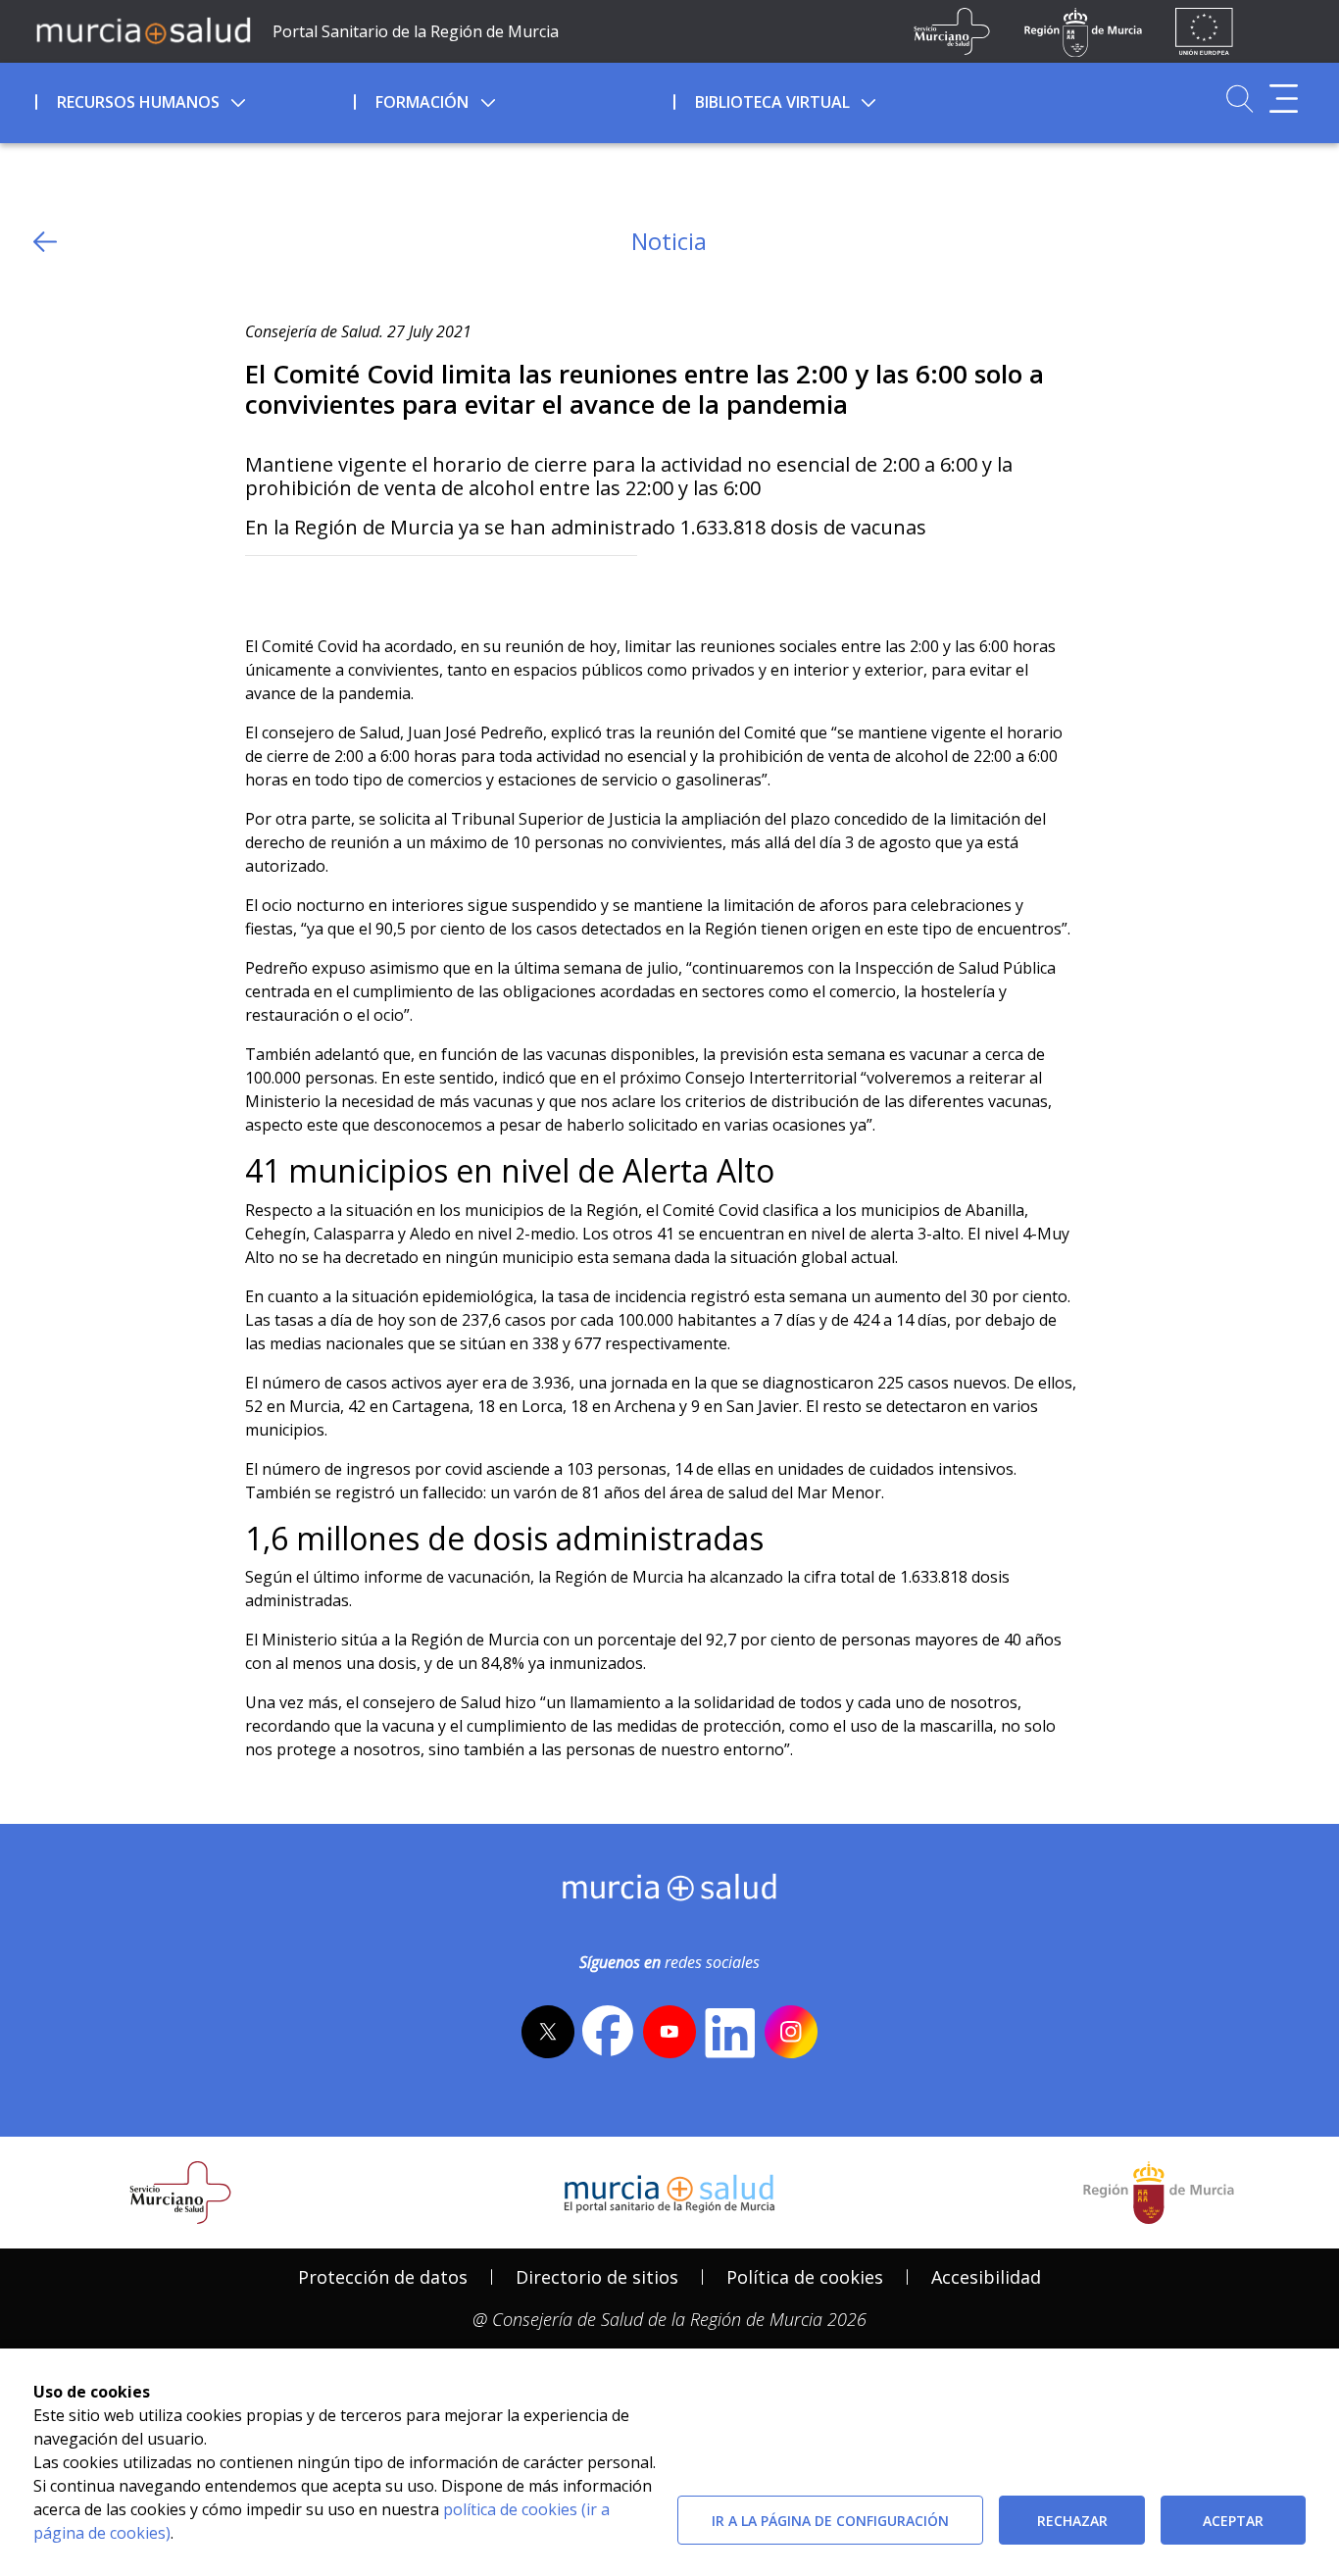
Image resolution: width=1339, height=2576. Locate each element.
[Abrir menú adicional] (1284, 99)
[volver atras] (45, 242)
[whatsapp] (337, 588)
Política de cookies (805, 2277)
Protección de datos (383, 2277)
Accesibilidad (986, 2277)
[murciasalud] (670, 1892)
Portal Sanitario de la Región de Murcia (416, 31)
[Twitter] (260, 588)
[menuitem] (193, 99)
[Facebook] (298, 588)
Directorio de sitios (597, 2277)
